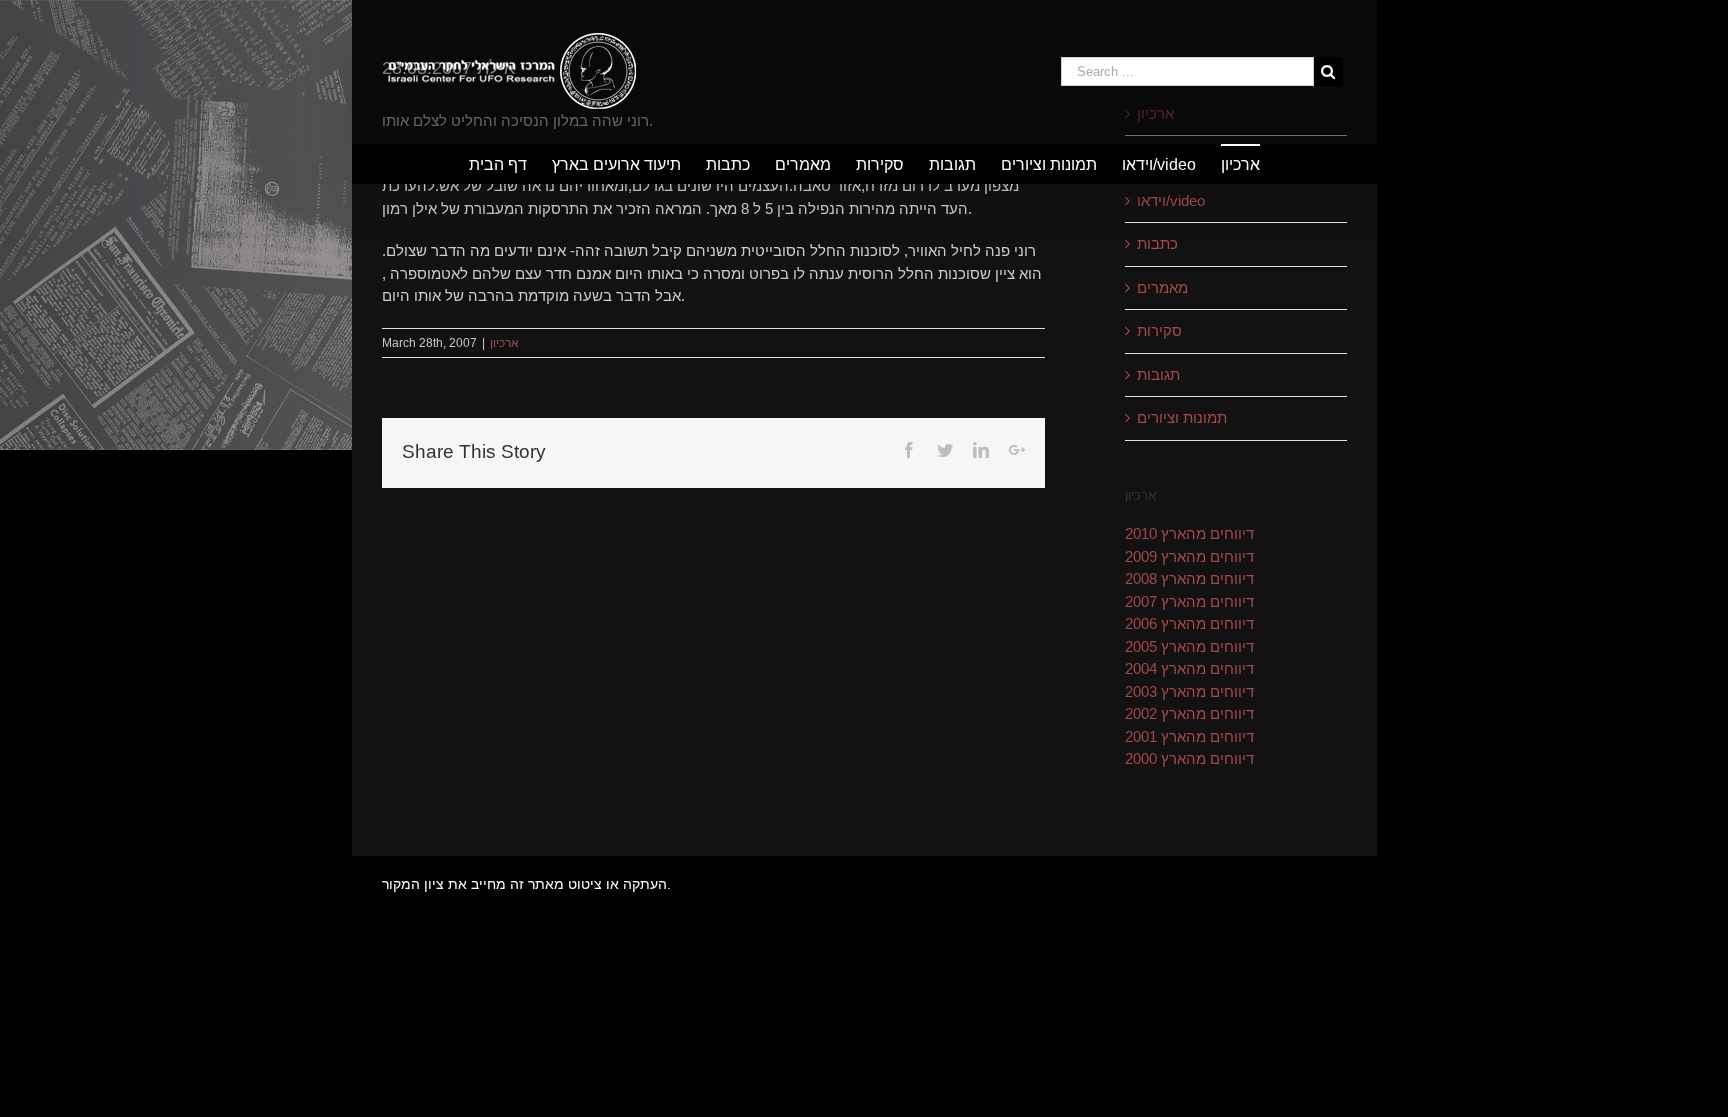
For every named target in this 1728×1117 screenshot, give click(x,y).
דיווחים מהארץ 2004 (1189, 668)
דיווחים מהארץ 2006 (1189, 623)
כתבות (1157, 243)
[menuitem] (510, 164)
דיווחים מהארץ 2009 (1189, 556)
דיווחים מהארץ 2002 (1189, 713)
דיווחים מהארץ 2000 (1189, 758)
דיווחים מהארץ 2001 (1189, 736)
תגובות (1158, 374)
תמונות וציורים (1182, 417)
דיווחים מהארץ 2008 (1189, 578)
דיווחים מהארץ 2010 (1189, 533)
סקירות (1159, 330)
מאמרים (1162, 287)
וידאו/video (1171, 200)
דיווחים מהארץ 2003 (1189, 691)
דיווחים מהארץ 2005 (1189, 646)
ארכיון (504, 343)
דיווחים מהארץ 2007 (1189, 601)
